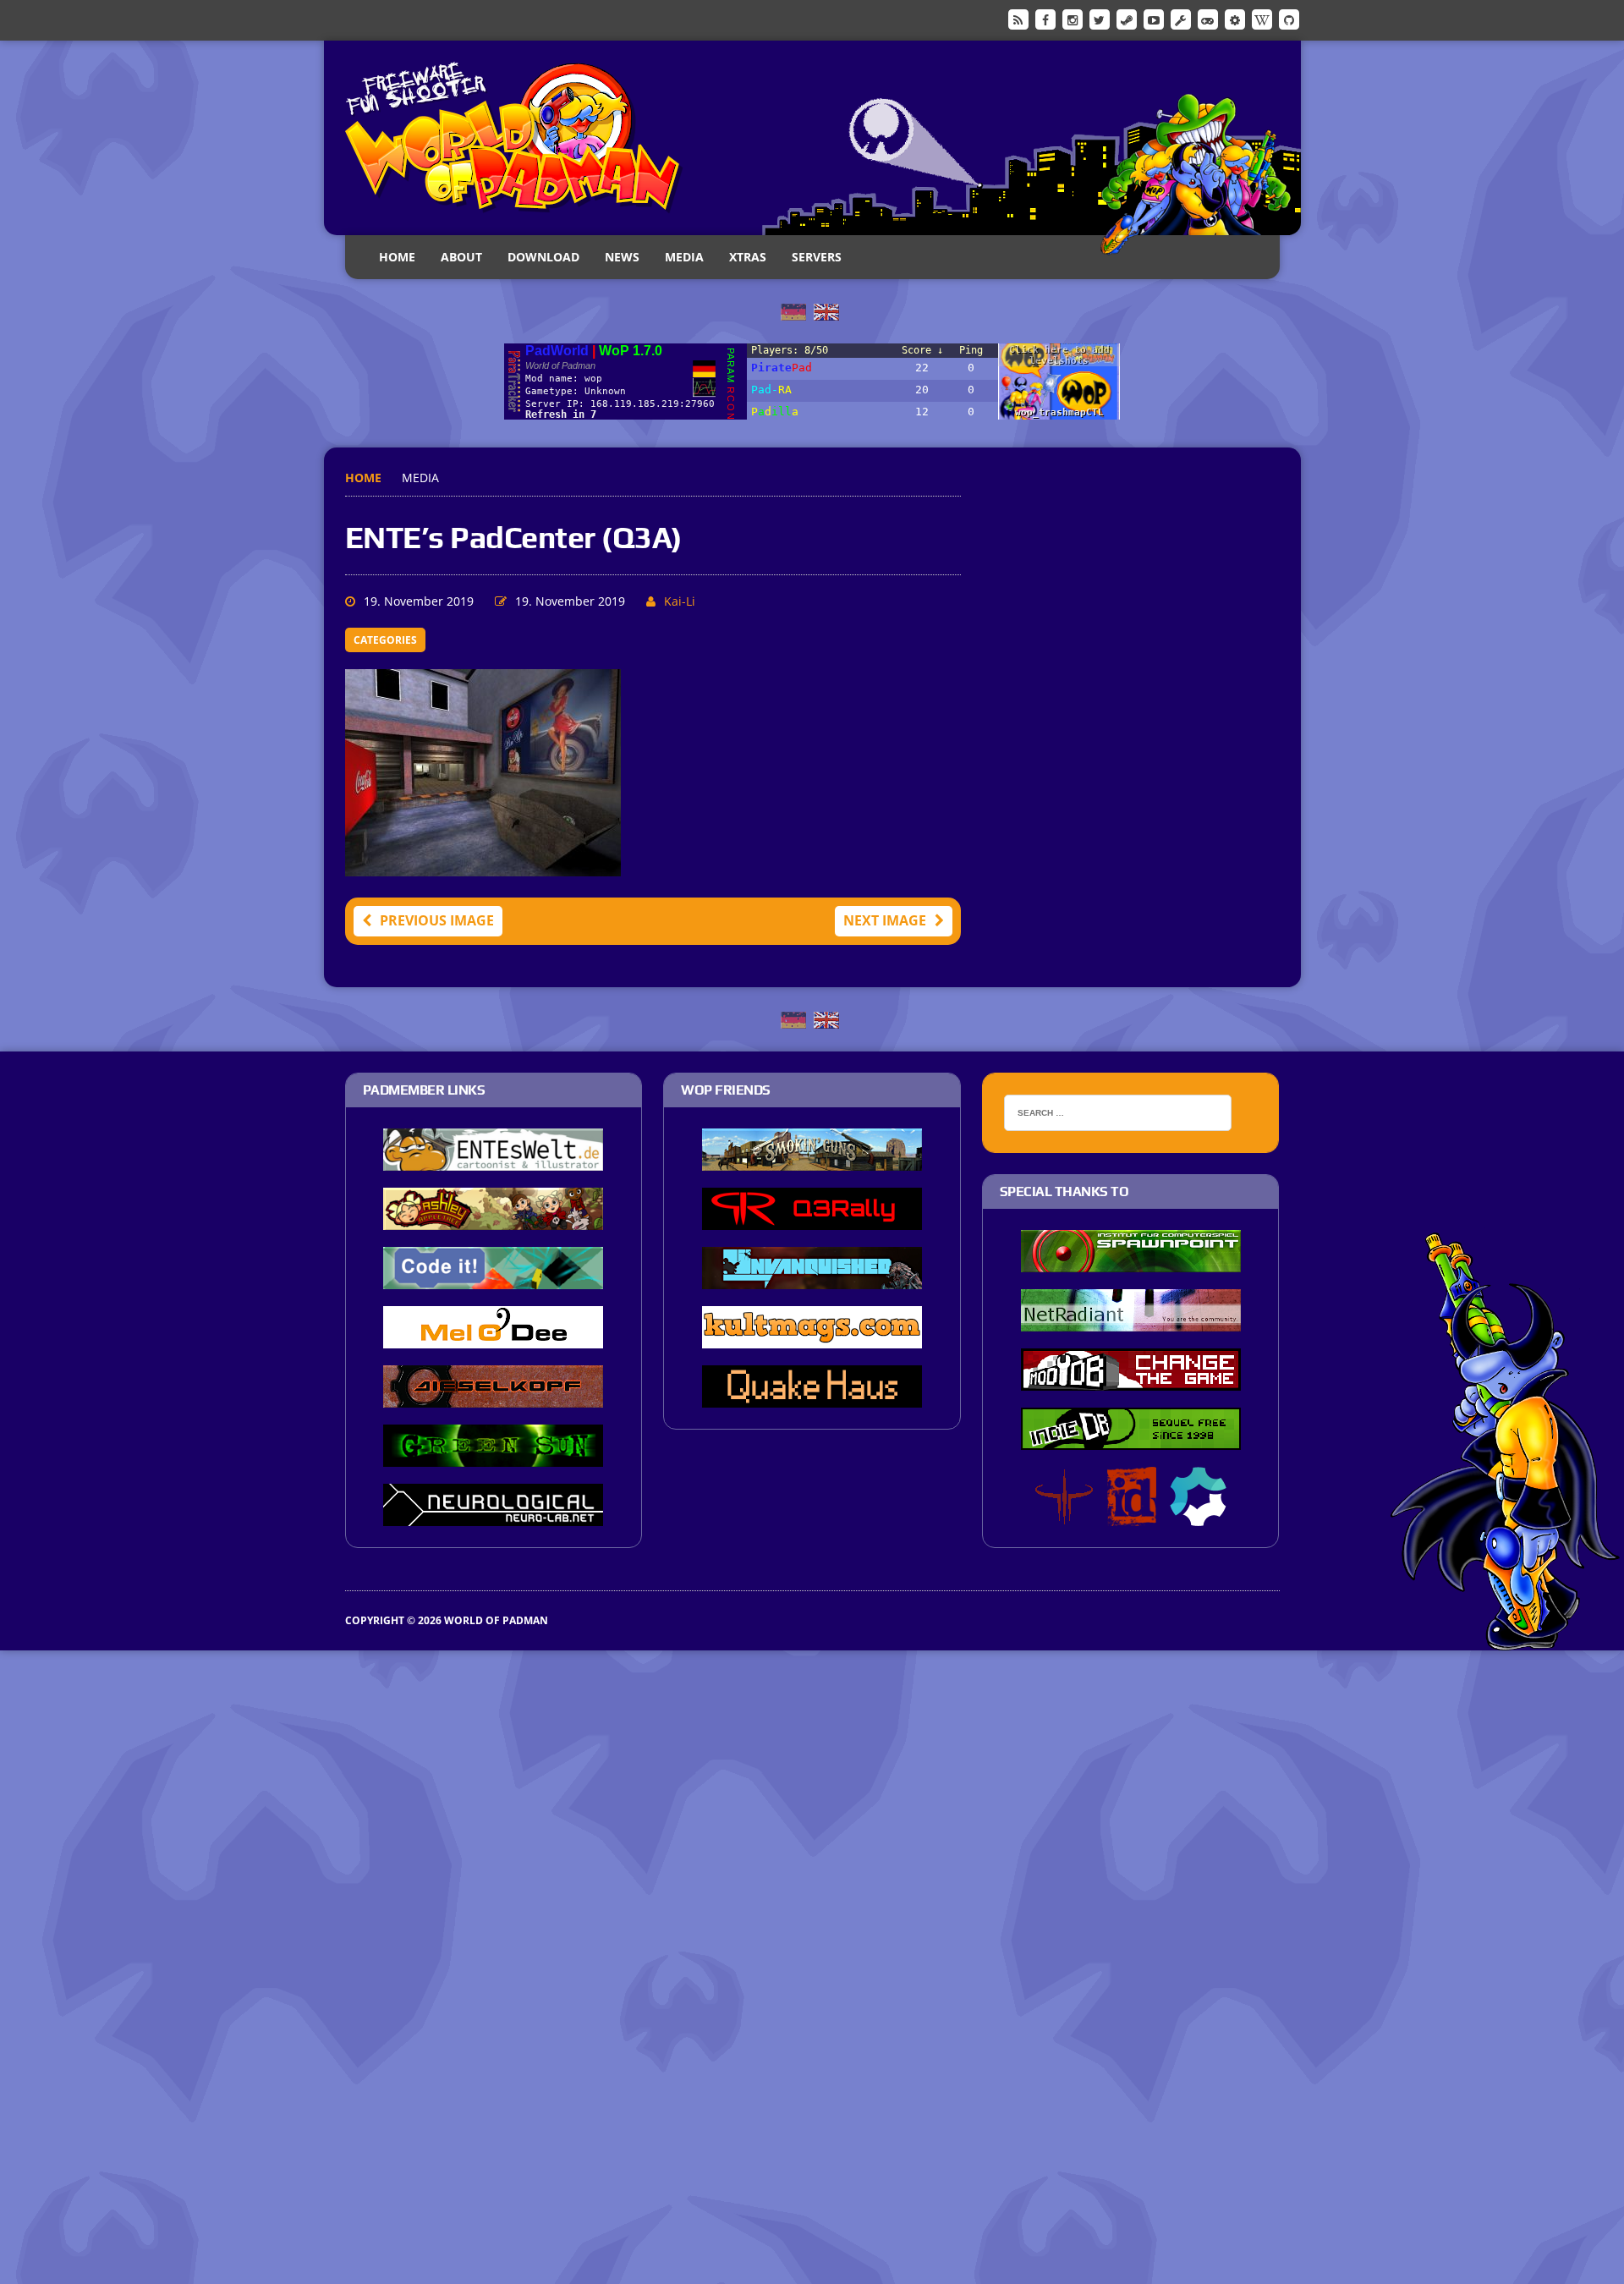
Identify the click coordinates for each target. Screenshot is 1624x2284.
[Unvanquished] (812, 1278)
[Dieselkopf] (493, 1397)
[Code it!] (493, 1278)
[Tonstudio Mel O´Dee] (493, 1337)
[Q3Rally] (812, 1219)
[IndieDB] (1208, 19)
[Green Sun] (493, 1456)
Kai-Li (680, 601)
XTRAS (748, 257)
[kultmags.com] (812, 1337)
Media (684, 257)
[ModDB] (1181, 19)
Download (543, 257)
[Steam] (1127, 19)
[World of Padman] (812, 138)
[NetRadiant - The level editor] (1131, 1320)
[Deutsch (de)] (793, 310)
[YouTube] (1154, 19)
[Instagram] (1073, 19)
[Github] (1289, 19)
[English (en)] (826, 310)
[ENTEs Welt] (493, 1160)
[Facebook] (1045, 19)
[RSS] (1018, 19)
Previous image (437, 920)
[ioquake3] (1064, 1515)
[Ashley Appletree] (493, 1219)
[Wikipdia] (1262, 19)
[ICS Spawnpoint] (1131, 1261)
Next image (885, 920)
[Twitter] (1100, 19)
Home (397, 257)
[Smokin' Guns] (812, 1160)
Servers (817, 257)
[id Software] (1132, 1515)
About (461, 257)
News (622, 257)
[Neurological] (493, 1515)
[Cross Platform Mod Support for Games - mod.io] (1198, 1515)
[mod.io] (1235, 19)
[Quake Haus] (812, 1397)
